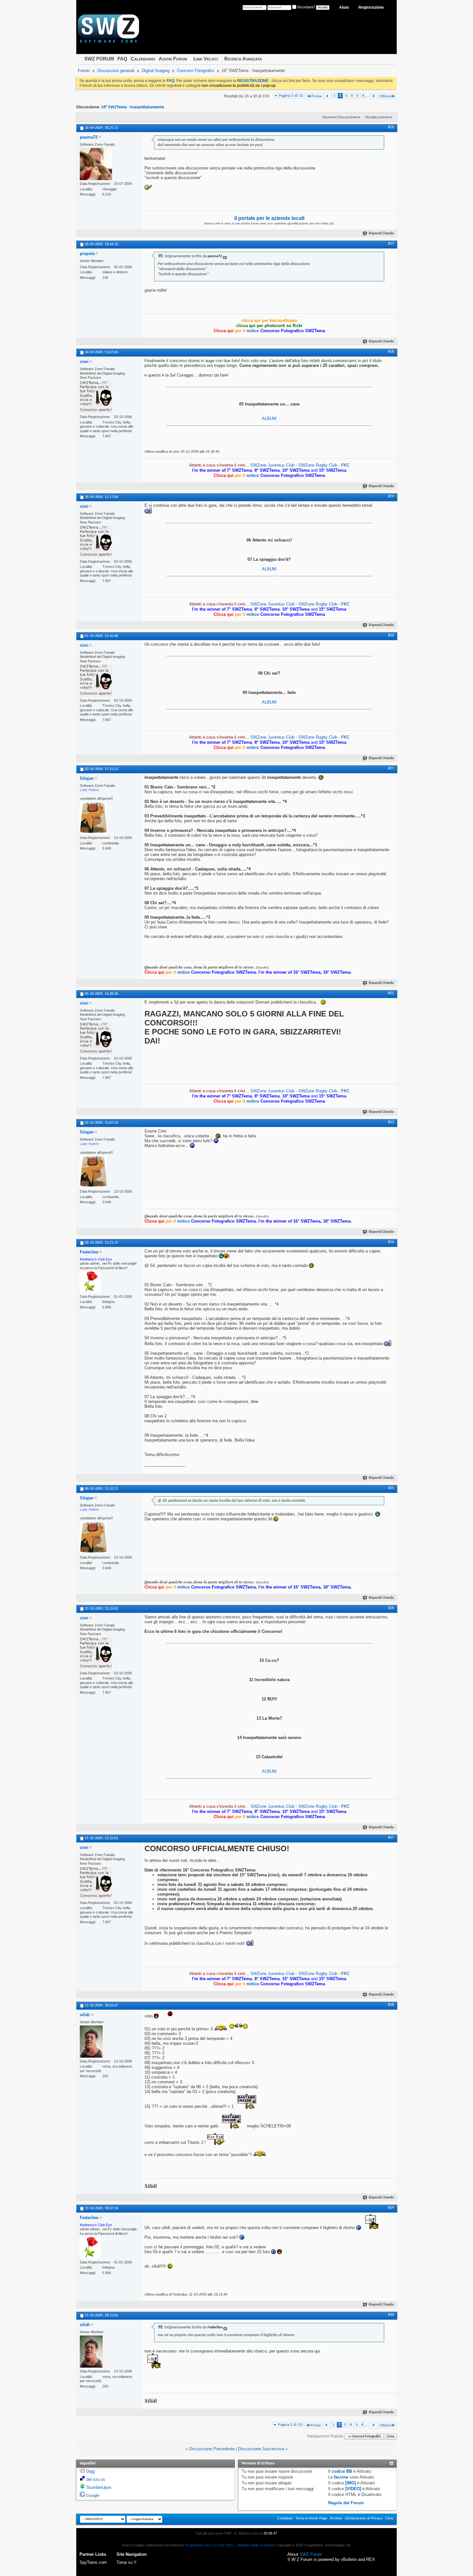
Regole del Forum (346, 2503)
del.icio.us (96, 2479)
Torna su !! (126, 2562)
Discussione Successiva (261, 2449)
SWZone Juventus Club (272, 465)
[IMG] (351, 2483)
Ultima (385, 96)
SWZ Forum (311, 2554)
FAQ (122, 59)
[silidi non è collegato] (91, 2042)
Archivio (336, 2518)
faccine (341, 2477)
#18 (391, 352)
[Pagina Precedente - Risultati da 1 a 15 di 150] (327, 96)
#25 (391, 1488)
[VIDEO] (353, 2489)
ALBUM (269, 419)
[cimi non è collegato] (96, 397)
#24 (391, 1242)
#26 (391, 1608)
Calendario (143, 59)
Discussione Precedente (212, 2449)
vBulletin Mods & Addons (256, 2545)
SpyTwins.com (93, 2562)
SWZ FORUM (99, 59)
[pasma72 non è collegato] (96, 164)
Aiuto (344, 7)
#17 (391, 244)
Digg (90, 2471)
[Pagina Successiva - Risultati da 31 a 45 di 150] (373, 96)
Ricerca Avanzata (243, 59)
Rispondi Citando (381, 234)
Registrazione (371, 7)
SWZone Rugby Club (318, 465)
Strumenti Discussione (340, 117)
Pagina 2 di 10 (291, 96)
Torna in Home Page (311, 2518)
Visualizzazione (377, 117)
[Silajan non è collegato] (93, 818)
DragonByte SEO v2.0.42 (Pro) (209, 2545)
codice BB (342, 2471)
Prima (316, 96)
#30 (391, 2315)
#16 (391, 127)
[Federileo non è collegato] (90, 1282)
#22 (391, 993)
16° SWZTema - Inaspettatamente (133, 107)
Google (93, 2495)
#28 (391, 2005)
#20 (391, 635)
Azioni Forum (173, 59)
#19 (391, 496)
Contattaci (285, 2518)
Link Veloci (206, 59)
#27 (391, 1838)
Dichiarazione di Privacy (364, 2518)
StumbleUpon (99, 2487)
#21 (391, 769)
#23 (391, 1122)
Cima (390, 2437)
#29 (391, 2208)
